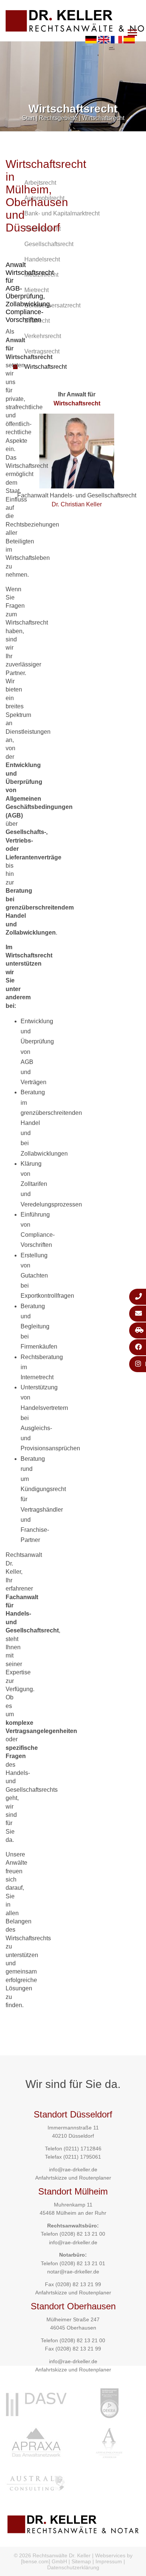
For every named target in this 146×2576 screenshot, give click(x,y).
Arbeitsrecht (40, 183)
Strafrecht (37, 321)
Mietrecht (36, 290)
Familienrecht (42, 229)
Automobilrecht (44, 198)
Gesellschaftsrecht (49, 244)
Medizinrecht (41, 275)
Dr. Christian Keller (77, 504)
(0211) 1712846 (83, 2149)
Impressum (109, 2561)
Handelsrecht (42, 259)
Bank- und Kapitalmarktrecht (62, 213)
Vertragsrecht (42, 351)
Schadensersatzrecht (52, 305)
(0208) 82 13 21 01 (82, 2263)
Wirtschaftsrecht (103, 118)
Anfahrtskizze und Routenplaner (73, 2178)
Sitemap (81, 2561)
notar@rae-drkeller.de (73, 2272)
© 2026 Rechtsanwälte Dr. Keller (52, 2555)
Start (28, 118)
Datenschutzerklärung (73, 2567)
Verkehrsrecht (43, 336)
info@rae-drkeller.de (73, 2169)
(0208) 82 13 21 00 (82, 2234)
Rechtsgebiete (58, 118)
